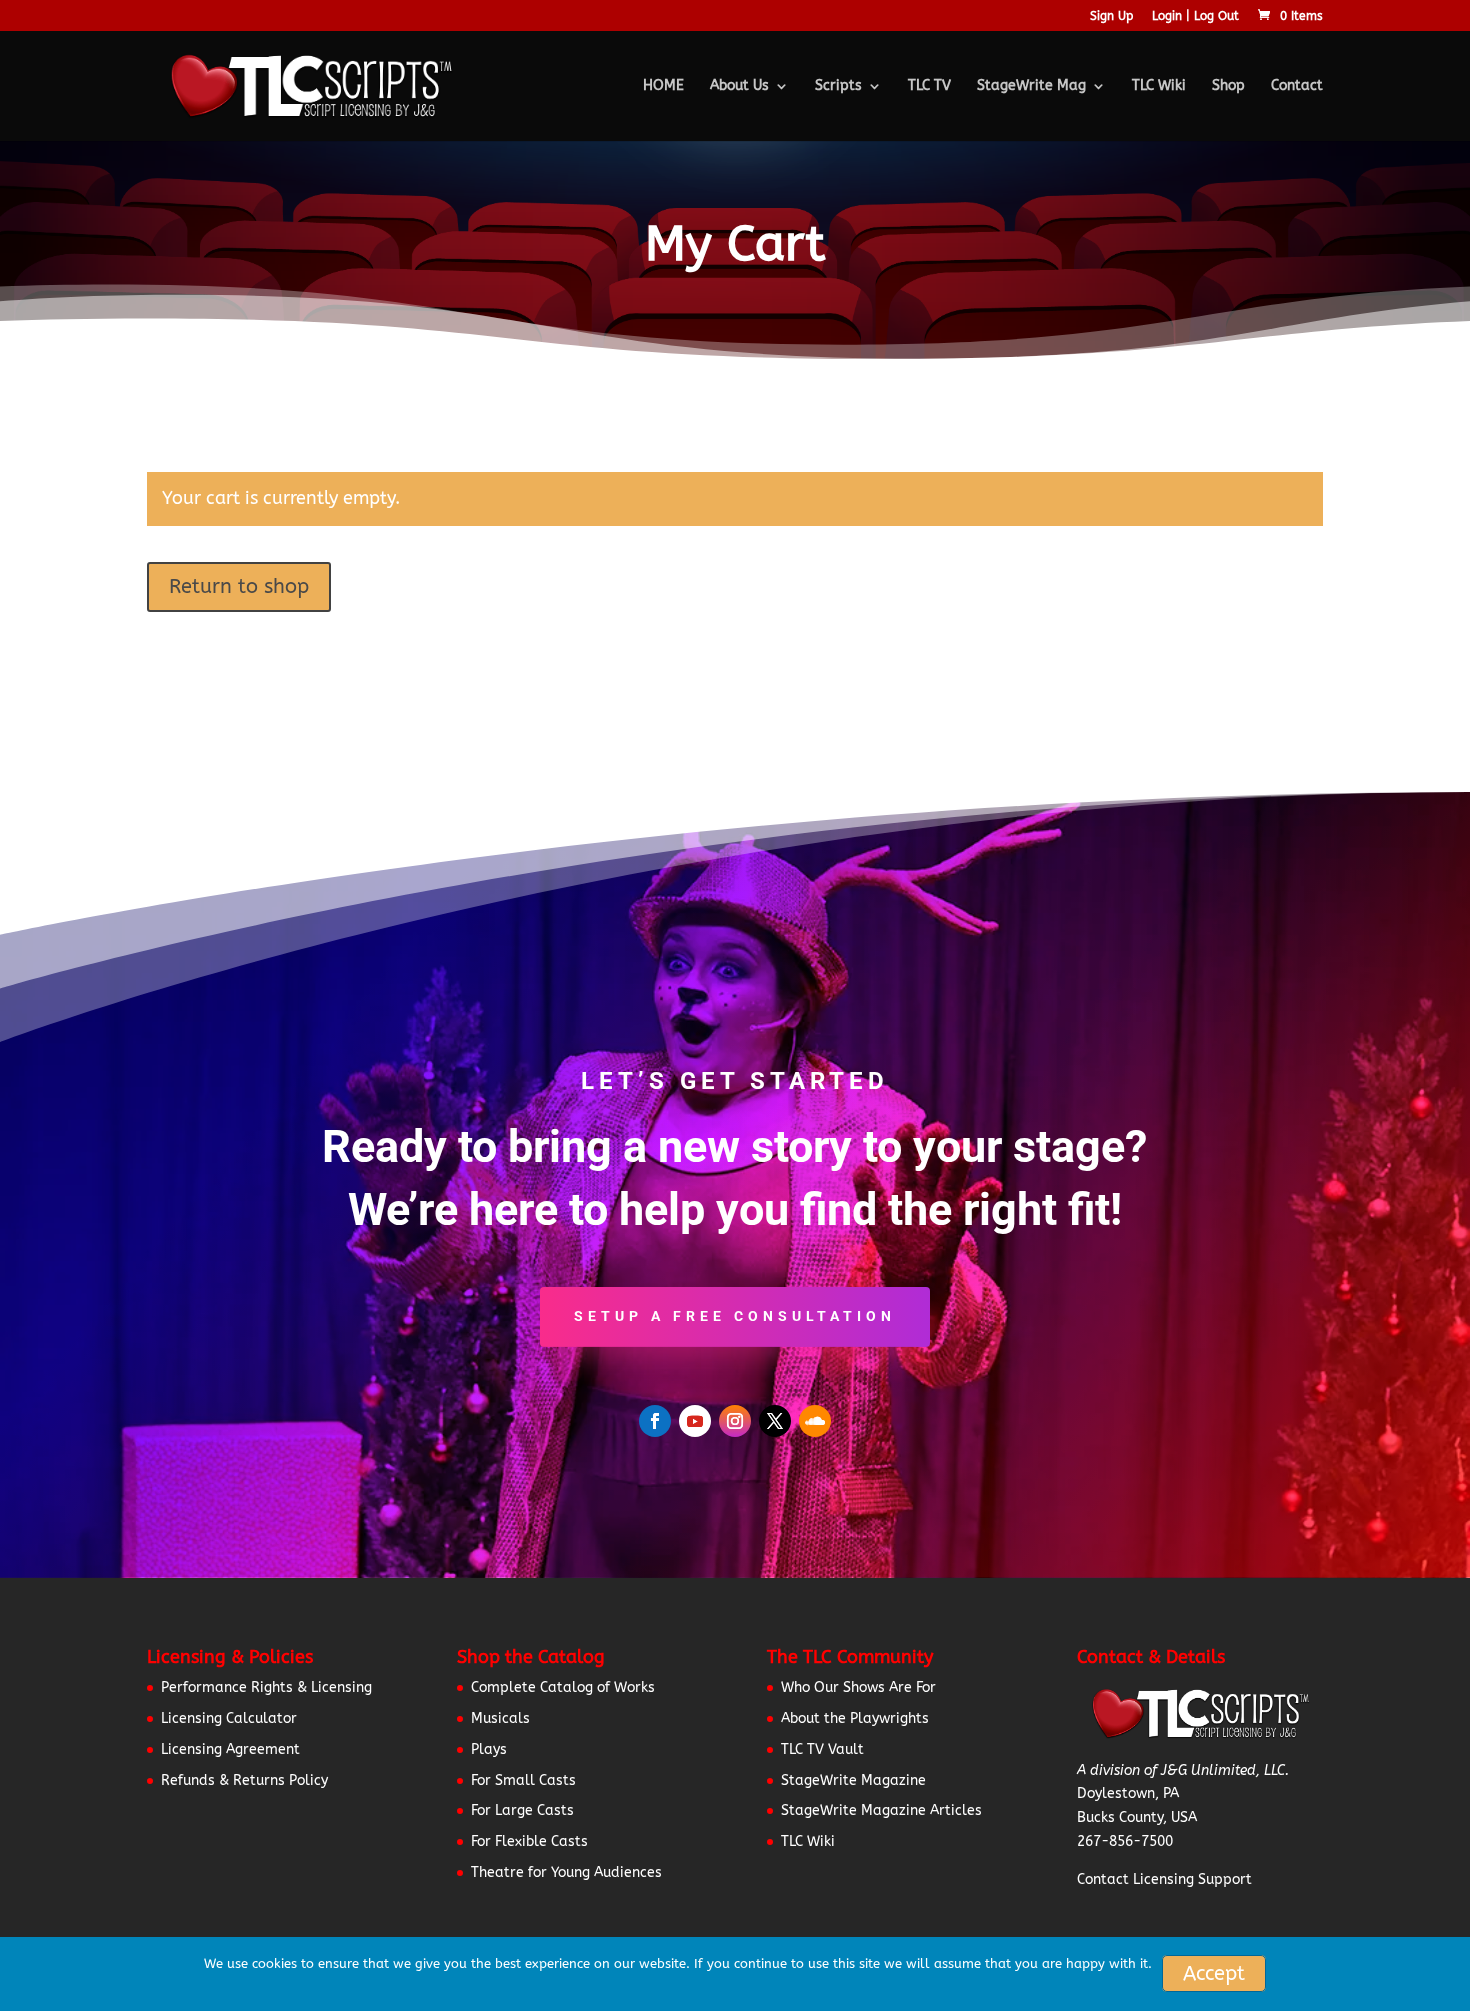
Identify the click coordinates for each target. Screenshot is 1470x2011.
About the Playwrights (855, 1718)
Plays (489, 1749)
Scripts (838, 86)
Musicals (500, 1718)
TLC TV (929, 86)
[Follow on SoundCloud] (815, 1421)
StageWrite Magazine (853, 1780)
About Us (739, 86)
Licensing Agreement (230, 1749)
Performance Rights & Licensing (266, 1687)
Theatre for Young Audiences (566, 1872)
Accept (1214, 1973)
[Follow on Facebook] (655, 1421)
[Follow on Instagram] (735, 1421)
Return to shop (239, 586)
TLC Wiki (1159, 86)
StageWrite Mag (1031, 86)
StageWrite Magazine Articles (881, 1810)
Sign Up (1111, 16)
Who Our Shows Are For (858, 1687)
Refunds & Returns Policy (244, 1780)
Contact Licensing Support (1164, 1879)
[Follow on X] (775, 1421)
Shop (1228, 86)
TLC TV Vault (822, 1749)
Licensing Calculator (229, 1718)
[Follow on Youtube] (695, 1421)
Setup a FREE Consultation (735, 1316)
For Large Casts (522, 1810)
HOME (663, 86)
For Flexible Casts (529, 1841)
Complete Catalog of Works (563, 1687)
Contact (1297, 86)
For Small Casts (523, 1780)
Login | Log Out (1195, 16)
